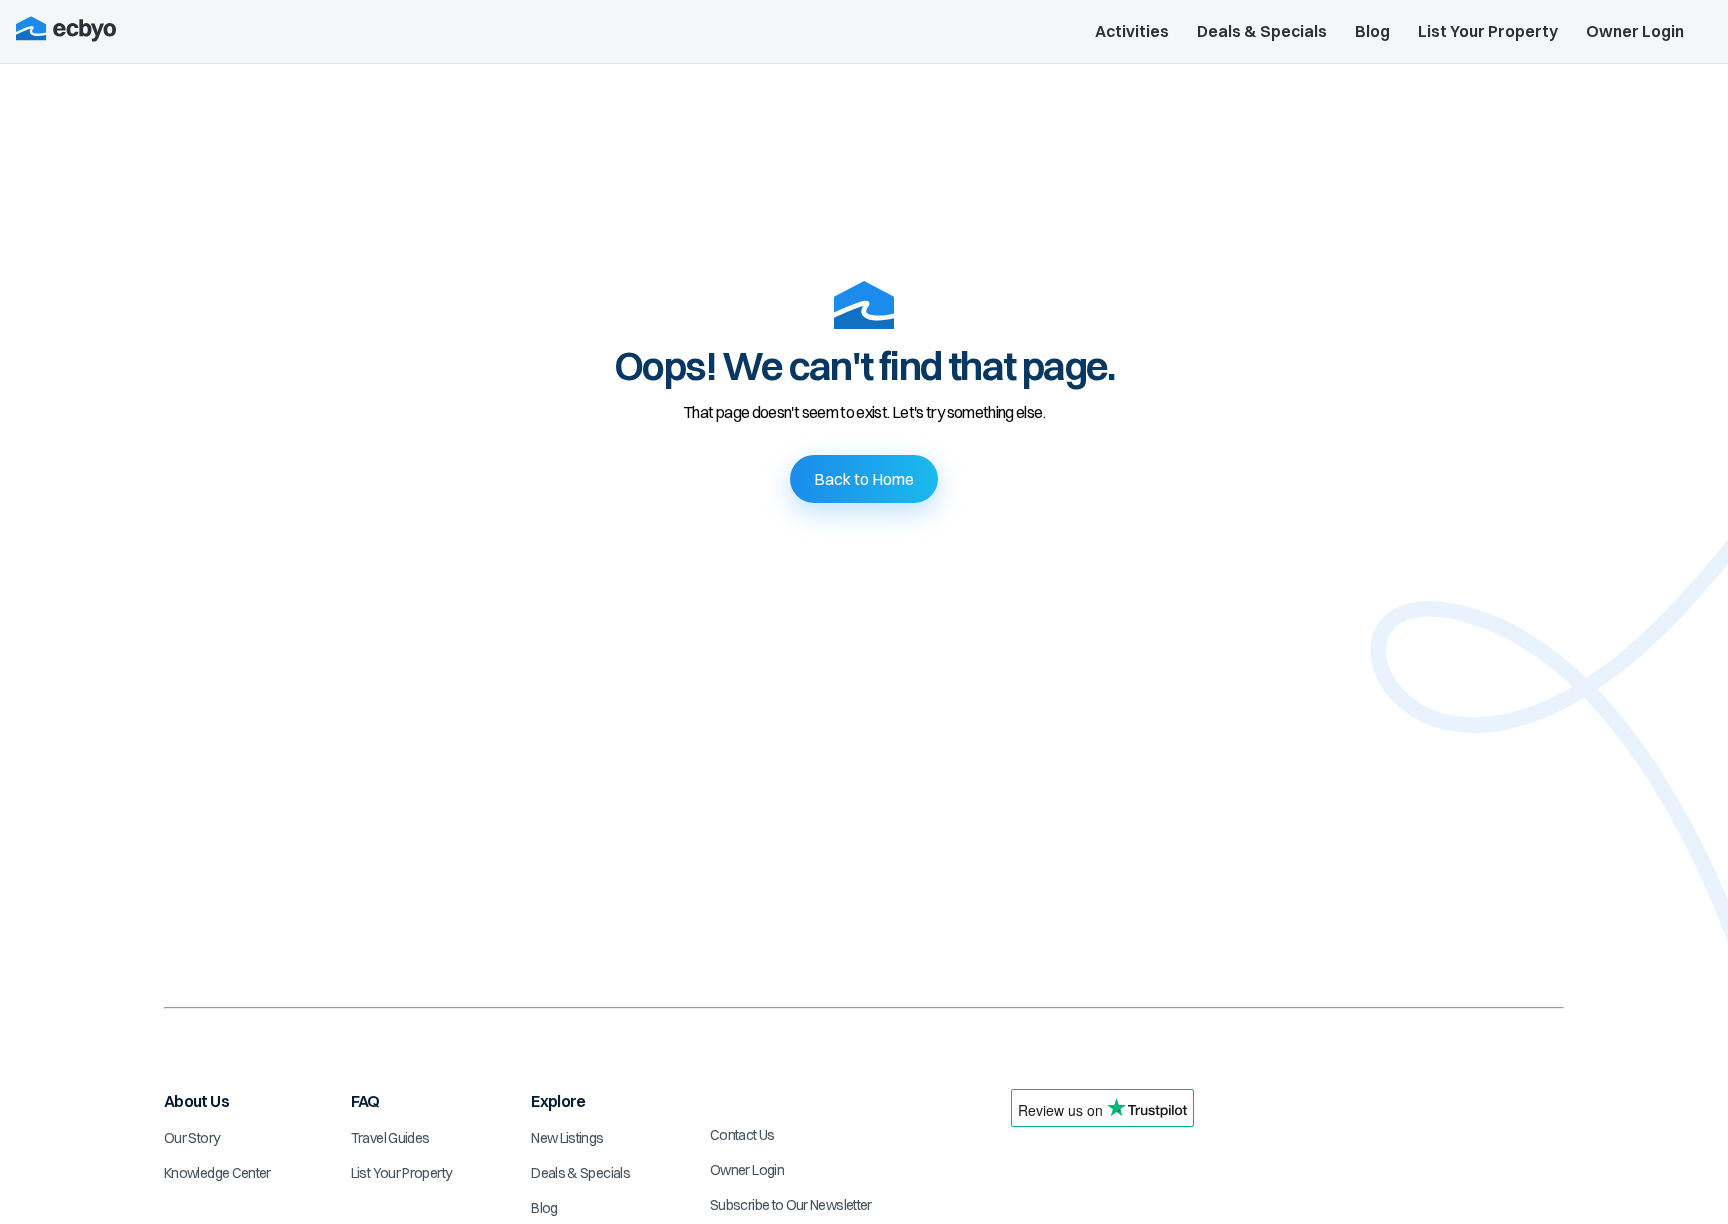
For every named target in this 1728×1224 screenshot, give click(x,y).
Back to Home (864, 479)
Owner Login (1635, 31)
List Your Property (1488, 31)
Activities (1132, 31)
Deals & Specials (1262, 31)
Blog (1372, 31)
